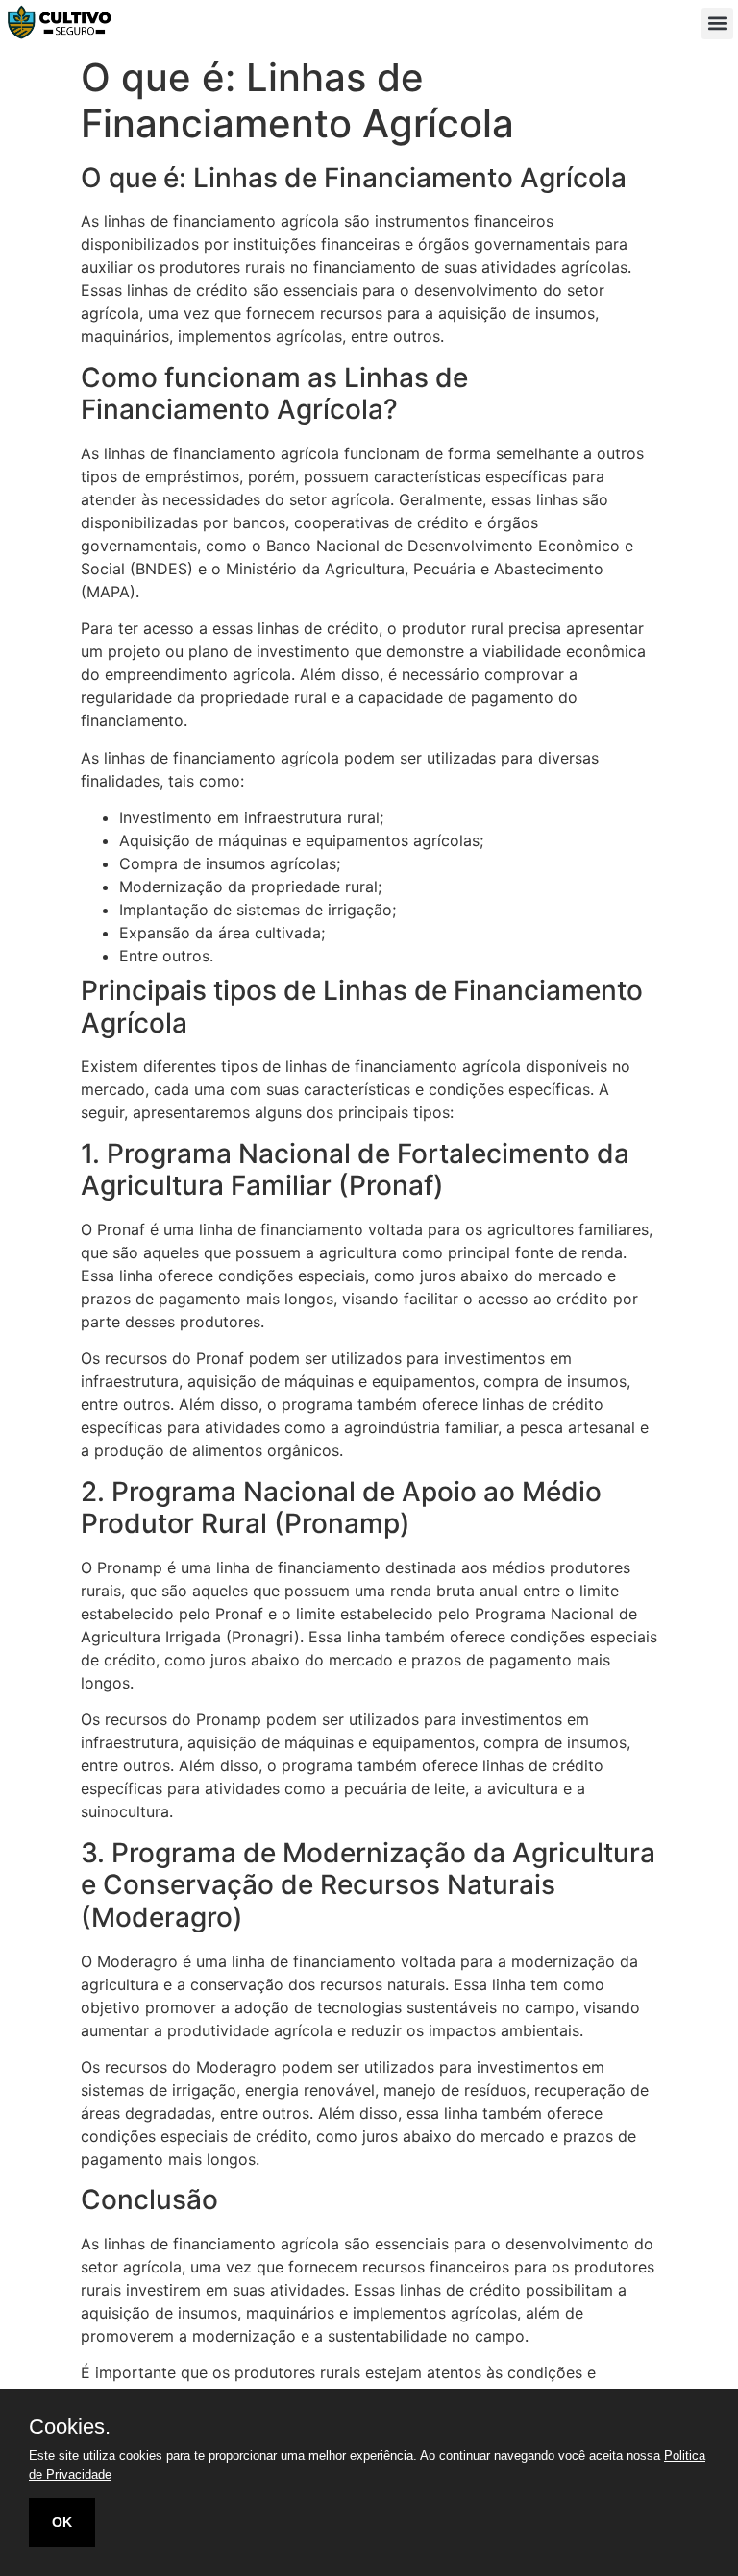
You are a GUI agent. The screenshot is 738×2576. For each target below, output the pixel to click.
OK (62, 2522)
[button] (717, 24)
